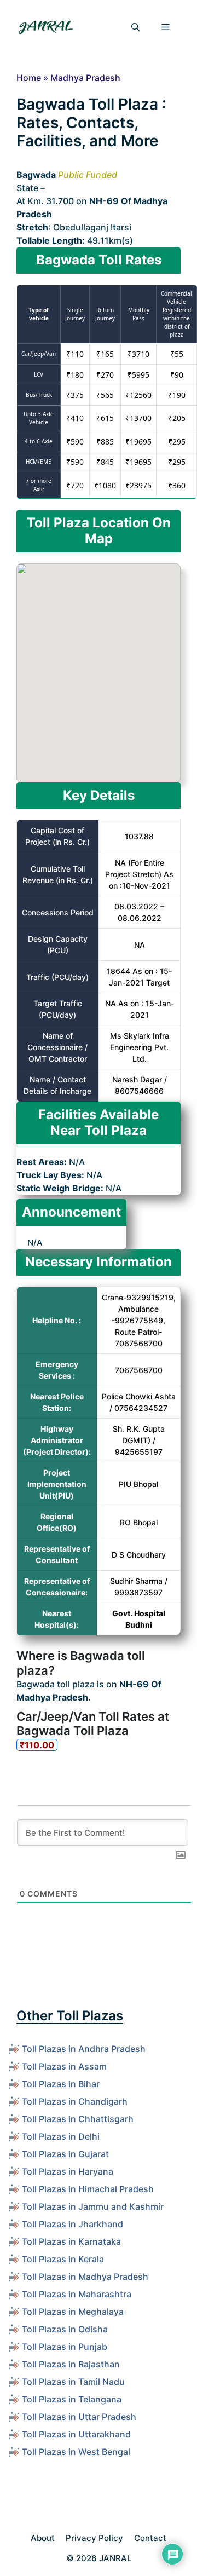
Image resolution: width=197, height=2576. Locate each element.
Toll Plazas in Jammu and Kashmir (93, 2206)
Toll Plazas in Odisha (65, 2329)
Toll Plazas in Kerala (63, 2259)
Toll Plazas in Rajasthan (71, 2364)
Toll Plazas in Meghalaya (73, 2312)
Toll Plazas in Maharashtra (77, 2294)
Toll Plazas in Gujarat (65, 2154)
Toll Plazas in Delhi (61, 2136)
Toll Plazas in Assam (64, 2066)
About (43, 2538)
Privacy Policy (94, 2538)
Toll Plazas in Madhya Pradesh (85, 2277)
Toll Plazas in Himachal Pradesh (88, 2189)
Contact (150, 2538)
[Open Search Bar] (135, 27)
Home (29, 78)
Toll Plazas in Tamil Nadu (73, 2382)
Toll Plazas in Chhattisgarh (78, 2119)
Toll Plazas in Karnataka (71, 2241)
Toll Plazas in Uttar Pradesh (79, 2417)
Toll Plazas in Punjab (65, 2347)
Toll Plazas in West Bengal (76, 2452)
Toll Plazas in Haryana (68, 2171)
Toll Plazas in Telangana (72, 2399)
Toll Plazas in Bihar (61, 2084)
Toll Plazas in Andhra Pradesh (84, 2049)
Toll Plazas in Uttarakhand (76, 2434)
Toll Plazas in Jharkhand (73, 2224)
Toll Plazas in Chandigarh (75, 2101)
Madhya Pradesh (85, 78)
